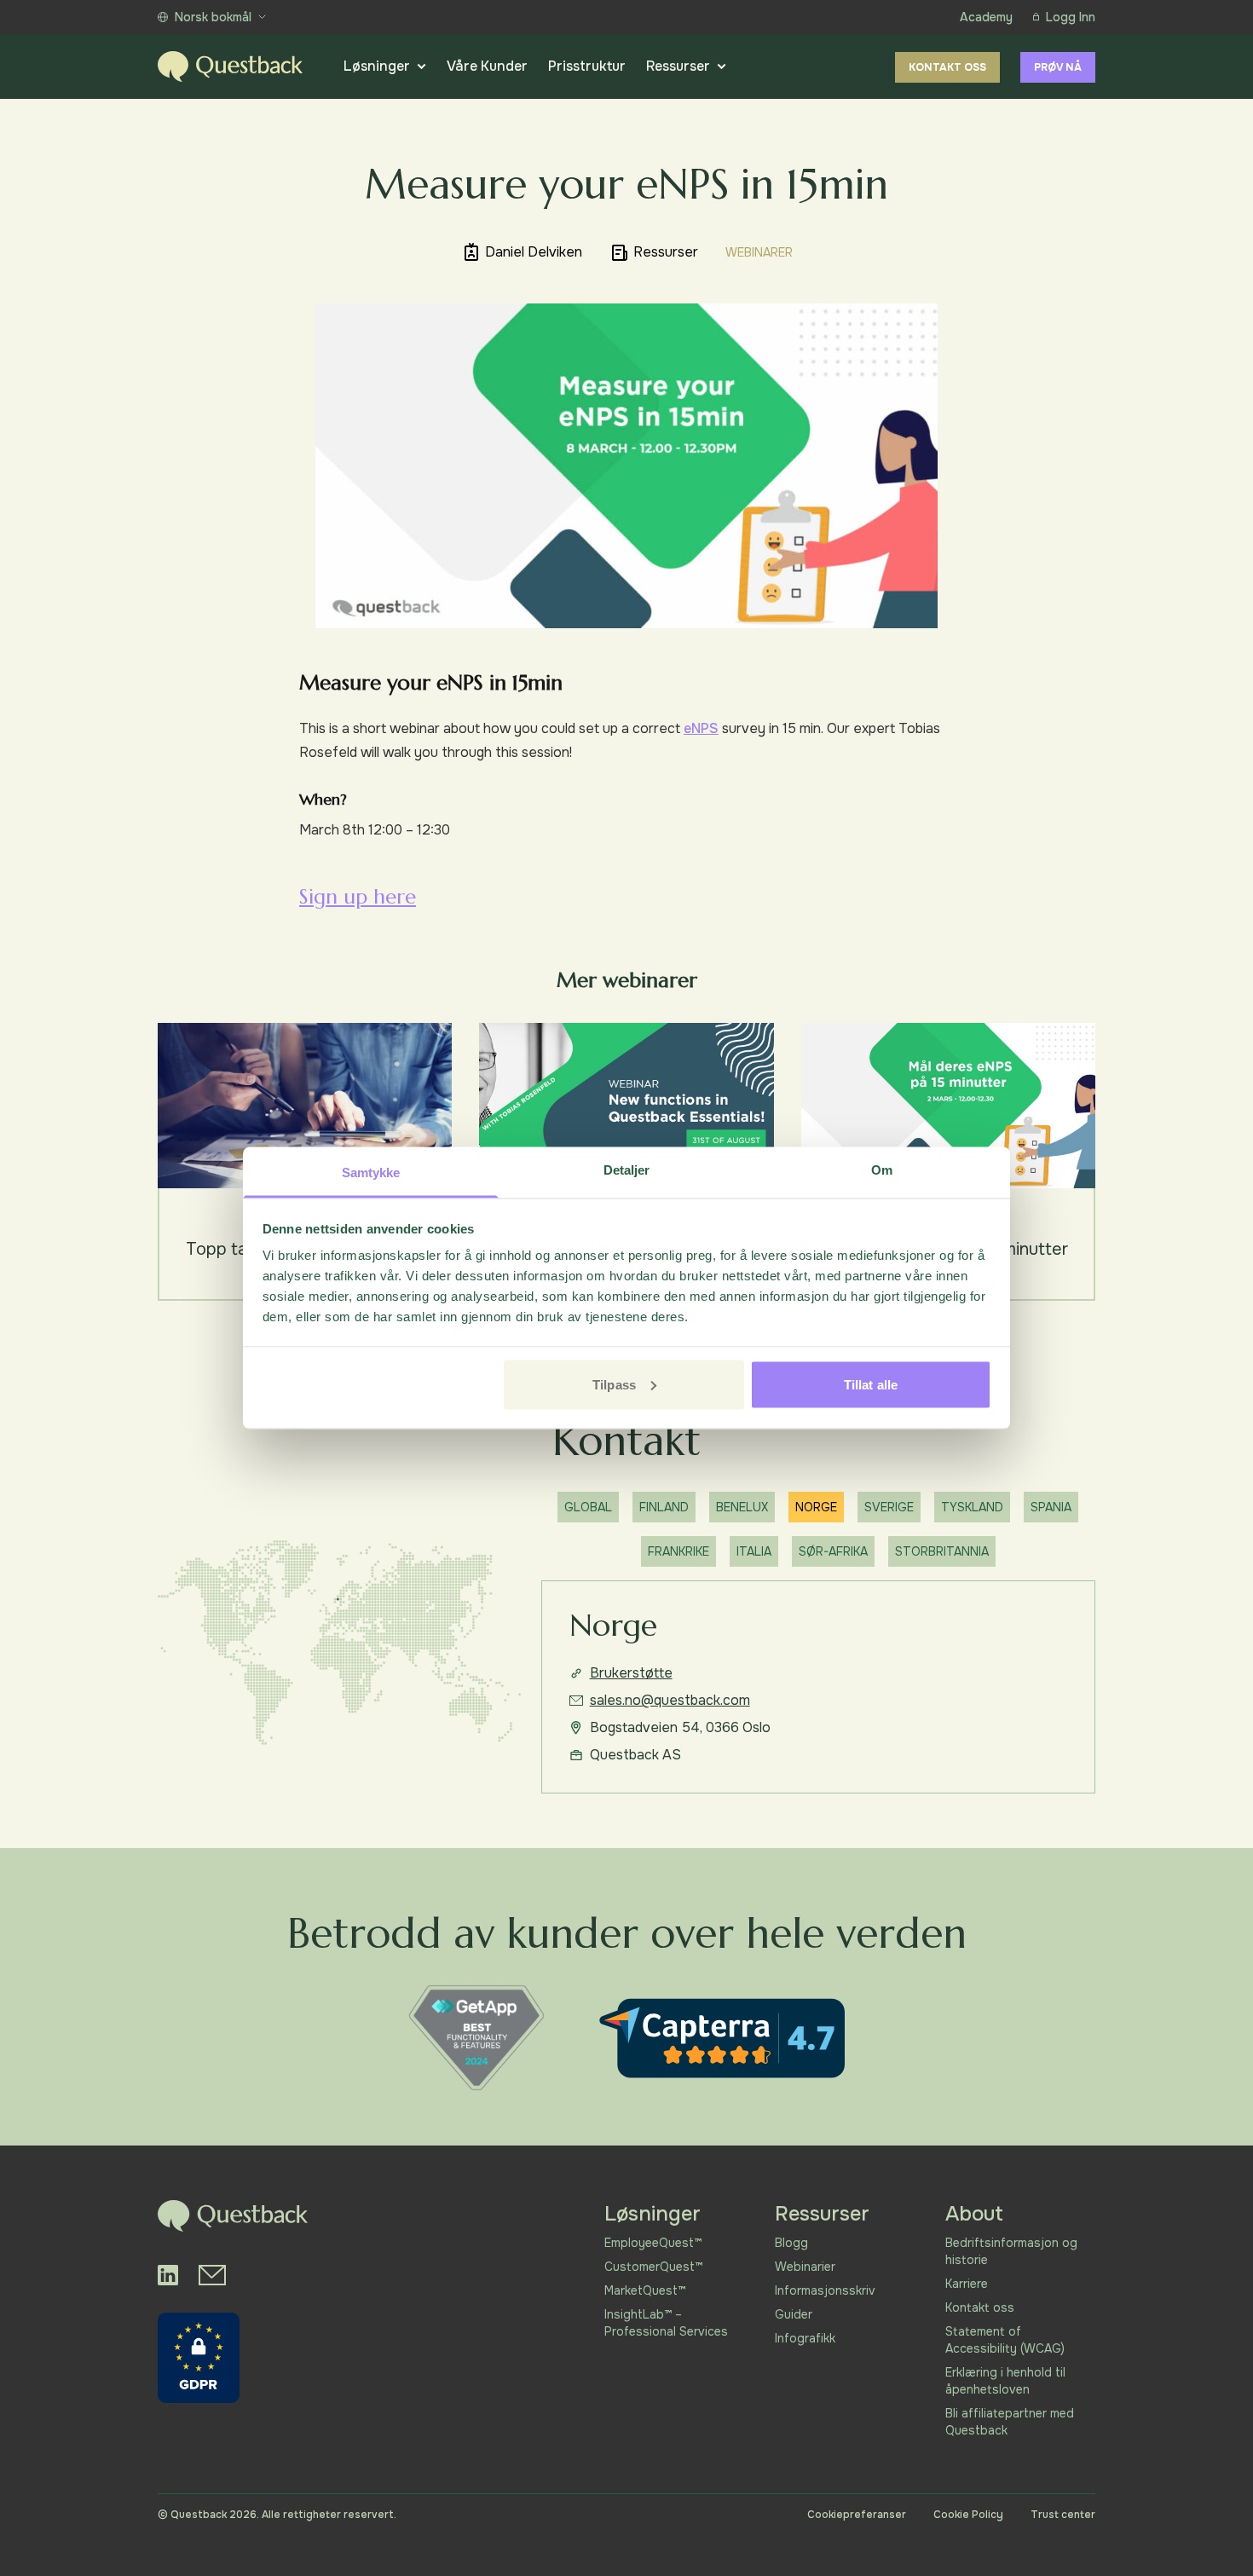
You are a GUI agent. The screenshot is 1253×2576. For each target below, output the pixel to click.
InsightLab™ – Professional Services (666, 2323)
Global (588, 1507)
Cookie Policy (968, 2515)
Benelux (742, 1507)
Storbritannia (942, 1551)
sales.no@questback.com (670, 1700)
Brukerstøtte (631, 1673)
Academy (986, 17)
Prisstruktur (587, 66)
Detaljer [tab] (627, 1170)
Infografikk (805, 2338)
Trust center (1063, 2515)
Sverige (889, 1507)
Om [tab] (882, 1170)
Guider (794, 2314)
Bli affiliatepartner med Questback (1010, 2422)
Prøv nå (1058, 67)
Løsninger (377, 66)
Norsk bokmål (213, 17)
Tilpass (614, 1384)
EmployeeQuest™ (653, 2243)
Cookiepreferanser (857, 2515)
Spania (1051, 1507)
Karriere (967, 2284)
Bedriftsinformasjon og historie (1011, 2251)
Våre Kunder (487, 66)
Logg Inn (1071, 17)
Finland (664, 1507)
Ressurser (678, 66)
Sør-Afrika (833, 1551)
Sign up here (358, 897)
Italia (754, 1551)
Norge (816, 1507)
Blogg (791, 2243)
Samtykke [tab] (371, 1172)
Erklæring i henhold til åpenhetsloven (1005, 2381)
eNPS (701, 728)
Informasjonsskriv (825, 2290)
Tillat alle (871, 1384)
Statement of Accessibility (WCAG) (1005, 2340)
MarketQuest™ (645, 2290)
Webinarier (805, 2267)
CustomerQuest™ (653, 2267)
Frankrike (678, 1551)
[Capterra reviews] (722, 2038)
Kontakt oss (947, 67)
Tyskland (972, 1507)
